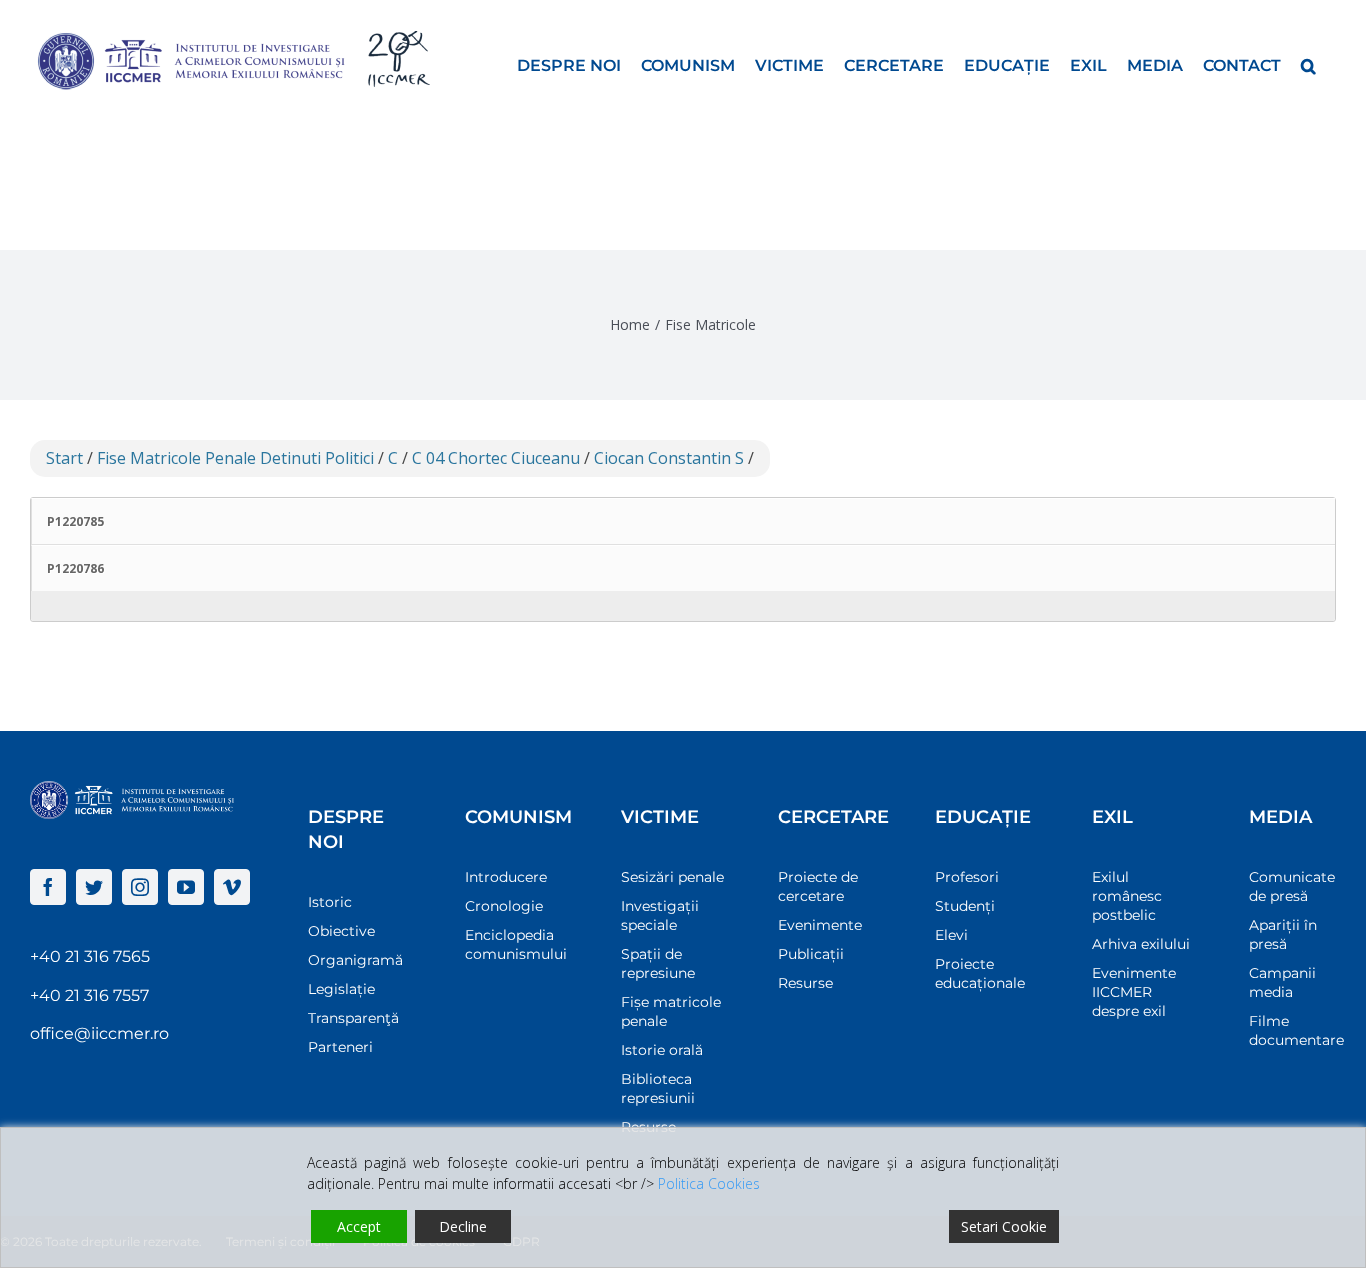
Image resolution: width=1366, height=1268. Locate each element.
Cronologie (504, 906)
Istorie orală (662, 1050)
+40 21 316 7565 (90, 956)
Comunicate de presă (1292, 886)
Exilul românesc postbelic (1127, 896)
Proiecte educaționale (980, 973)
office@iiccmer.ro (99, 1033)
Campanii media (1282, 982)
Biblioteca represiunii (658, 1088)
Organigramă (355, 960)
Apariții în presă (1283, 934)
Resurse (805, 983)
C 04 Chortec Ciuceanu (496, 458)
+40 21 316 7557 (89, 995)
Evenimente (820, 925)
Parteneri (340, 1047)
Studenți (965, 906)
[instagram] (140, 887)
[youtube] (186, 887)
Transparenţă (353, 1018)
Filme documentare (1296, 1030)
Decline (463, 1226)
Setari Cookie (1004, 1226)
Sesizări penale (672, 877)
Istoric (330, 902)
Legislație (341, 989)
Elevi (951, 935)
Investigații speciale (660, 915)
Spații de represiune (658, 963)
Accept (359, 1226)
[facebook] (48, 887)
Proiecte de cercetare (818, 886)
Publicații (811, 954)
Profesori (967, 877)
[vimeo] (232, 887)
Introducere (506, 877)
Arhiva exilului (1141, 944)
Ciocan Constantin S (669, 458)
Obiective (341, 931)
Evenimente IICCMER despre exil (1134, 992)
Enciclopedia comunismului (516, 944)
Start (64, 458)
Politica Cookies (709, 1183)
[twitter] (94, 887)
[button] (1308, 64)
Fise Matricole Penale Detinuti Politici (235, 458)
